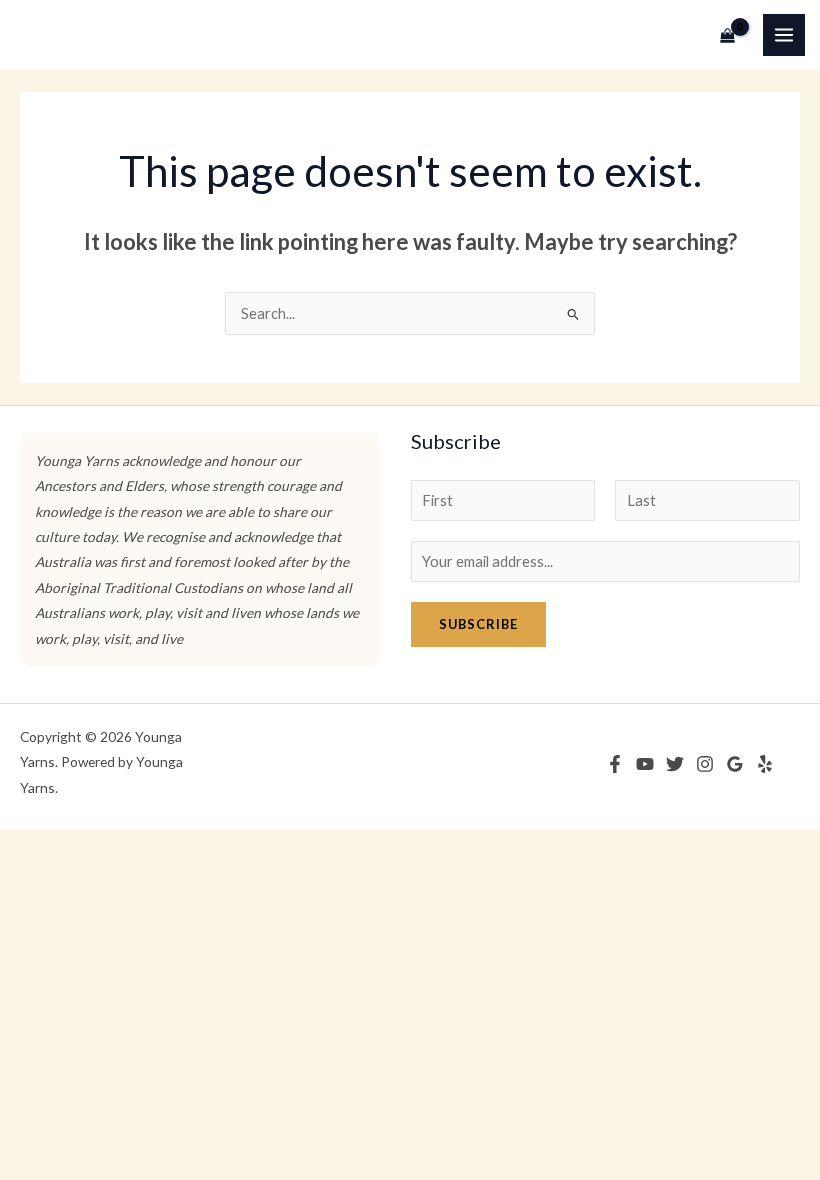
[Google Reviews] (735, 764)
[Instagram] (705, 764)
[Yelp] (765, 764)
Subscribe (478, 624)
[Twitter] (675, 764)
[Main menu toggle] (784, 35)
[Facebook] (615, 764)
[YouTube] (645, 764)
